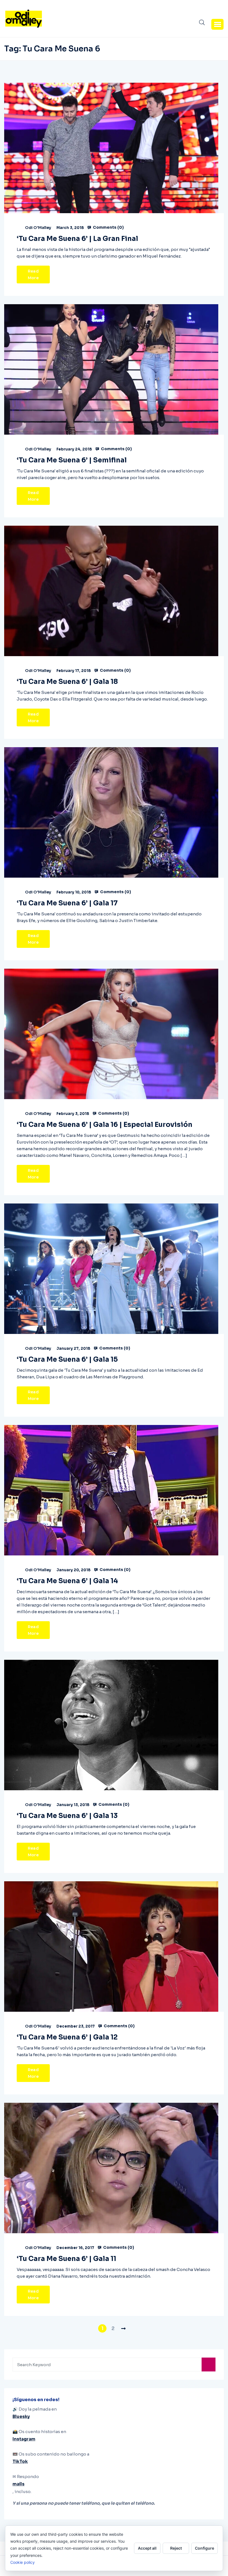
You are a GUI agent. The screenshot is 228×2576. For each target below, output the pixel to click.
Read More (33, 275)
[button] (217, 24)
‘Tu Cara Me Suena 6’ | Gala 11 (66, 2259)
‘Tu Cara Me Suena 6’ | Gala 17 (67, 903)
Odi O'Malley (38, 228)
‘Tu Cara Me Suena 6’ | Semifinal (72, 460)
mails (18, 2484)
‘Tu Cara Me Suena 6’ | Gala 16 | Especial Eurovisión (105, 1125)
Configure (205, 2548)
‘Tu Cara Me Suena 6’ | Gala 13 (67, 1816)
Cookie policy (23, 2562)
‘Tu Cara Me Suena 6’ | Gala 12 (67, 2037)
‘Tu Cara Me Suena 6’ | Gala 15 (67, 1359)
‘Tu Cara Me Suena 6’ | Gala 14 (67, 1581)
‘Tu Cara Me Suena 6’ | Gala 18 (67, 682)
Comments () (108, 227)
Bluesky (21, 2417)
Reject (176, 2548)
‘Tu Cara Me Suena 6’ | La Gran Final (77, 239)
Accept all (147, 2548)
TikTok (20, 2462)
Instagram (24, 2439)
